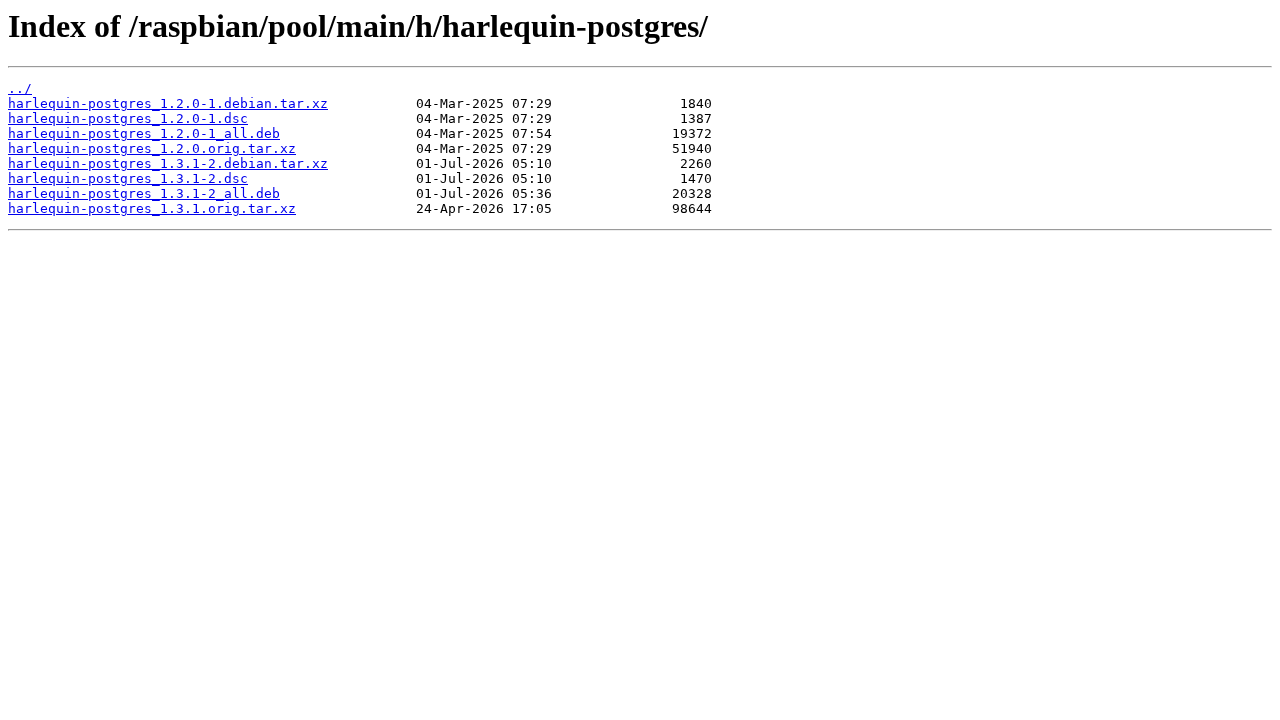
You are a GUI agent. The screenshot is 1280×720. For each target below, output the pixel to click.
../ (20, 88)
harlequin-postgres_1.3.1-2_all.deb (144, 193)
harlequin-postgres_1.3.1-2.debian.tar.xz (168, 163)
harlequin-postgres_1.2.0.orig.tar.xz (152, 148)
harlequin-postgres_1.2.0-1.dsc (128, 118)
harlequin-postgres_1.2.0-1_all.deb (144, 133)
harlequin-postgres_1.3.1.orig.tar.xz (152, 208)
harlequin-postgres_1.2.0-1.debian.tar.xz (168, 103)
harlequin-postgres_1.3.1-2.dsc (128, 178)
